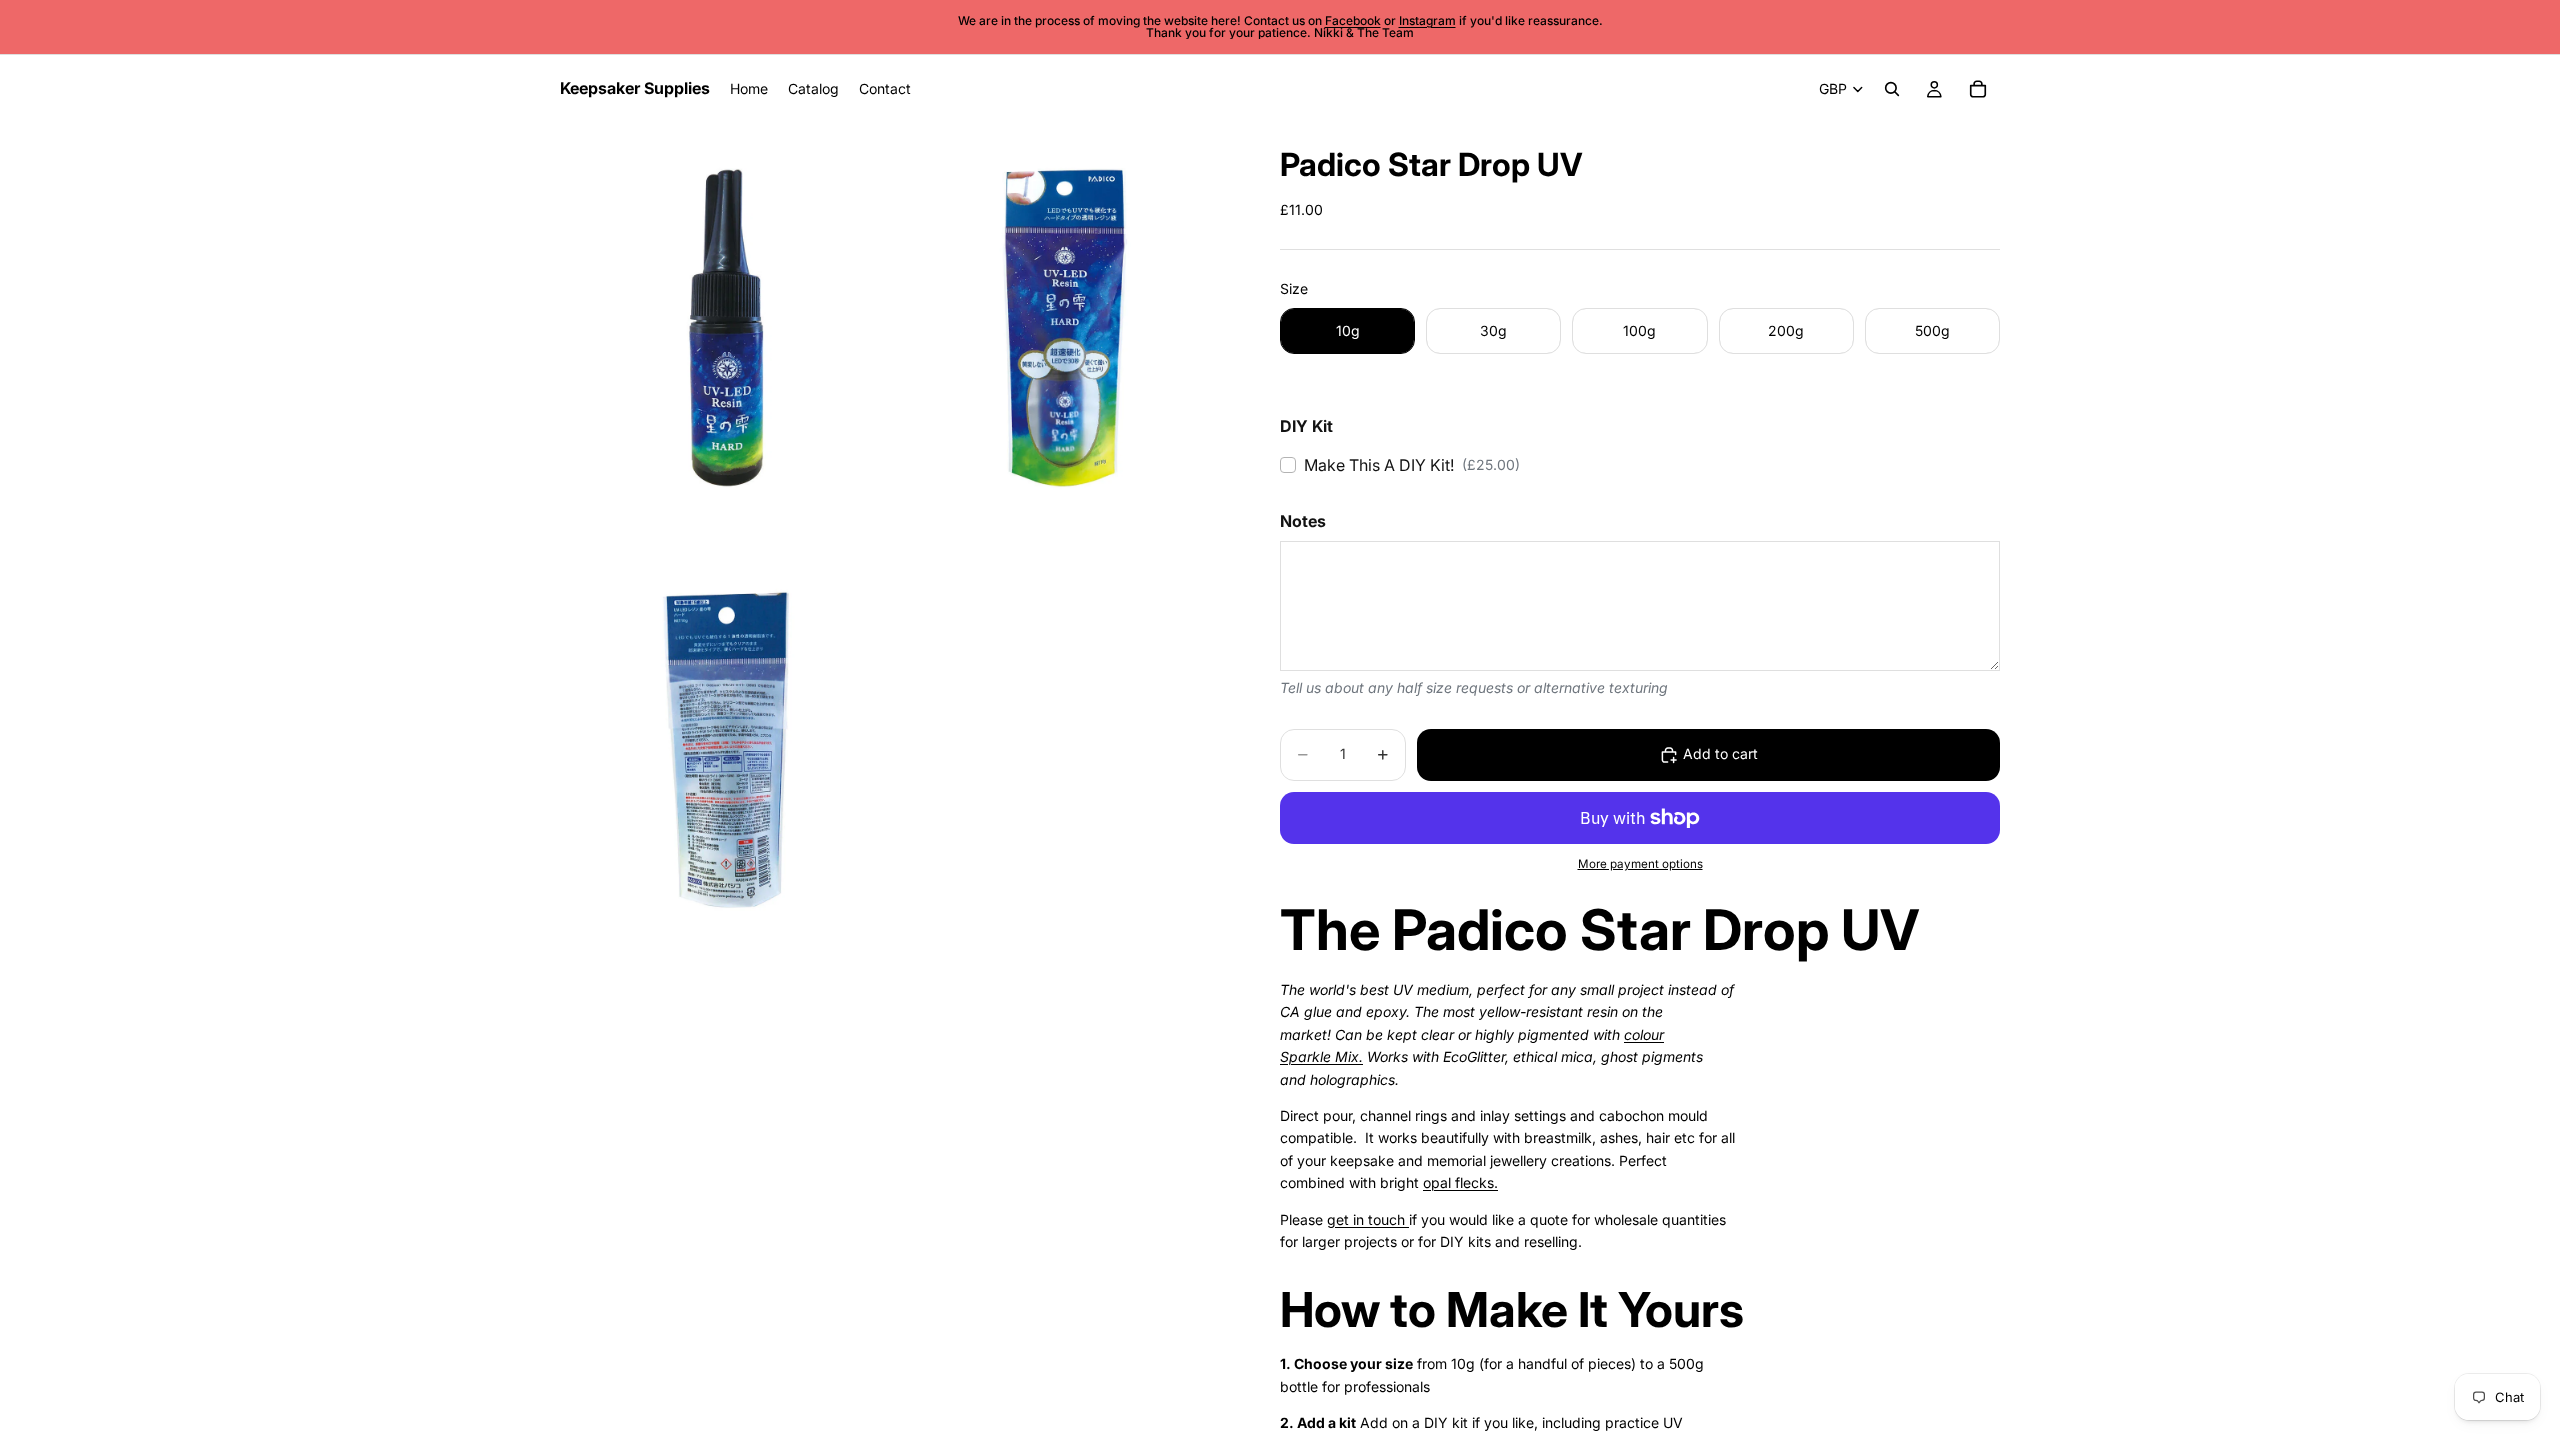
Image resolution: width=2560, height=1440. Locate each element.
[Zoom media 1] (727, 332)
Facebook (1353, 20)
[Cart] (1978, 89)
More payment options (1640, 864)
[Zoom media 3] (727, 754)
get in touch (1368, 1219)
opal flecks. (1460, 1182)
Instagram (1427, 20)
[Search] (1892, 89)
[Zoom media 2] (1065, 332)
